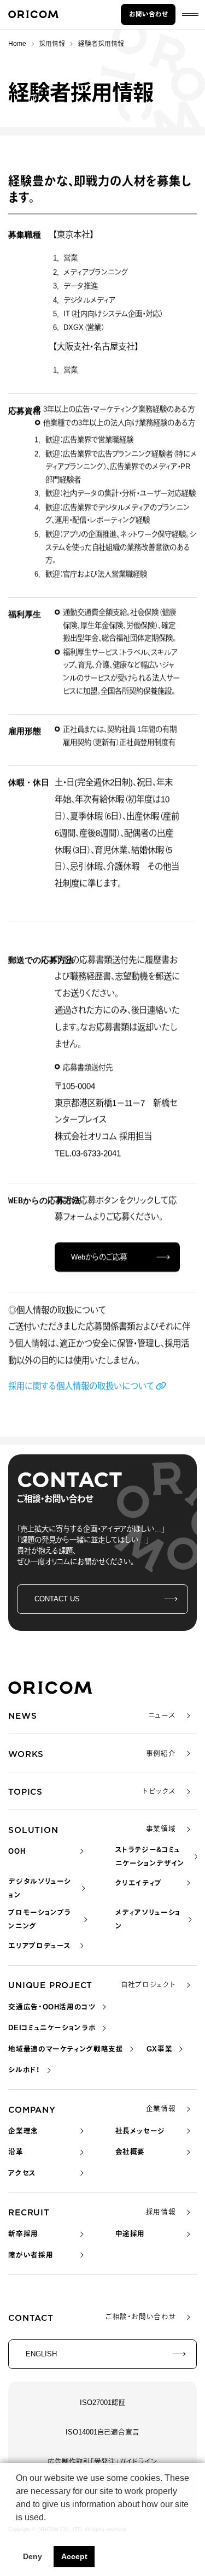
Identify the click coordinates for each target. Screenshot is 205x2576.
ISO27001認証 (103, 2403)
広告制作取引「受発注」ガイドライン (102, 2462)
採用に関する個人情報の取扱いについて (81, 1386)
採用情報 (52, 44)
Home (17, 44)
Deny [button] (33, 2556)
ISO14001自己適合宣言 (102, 2432)
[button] (17, 2531)
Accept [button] (74, 2556)
